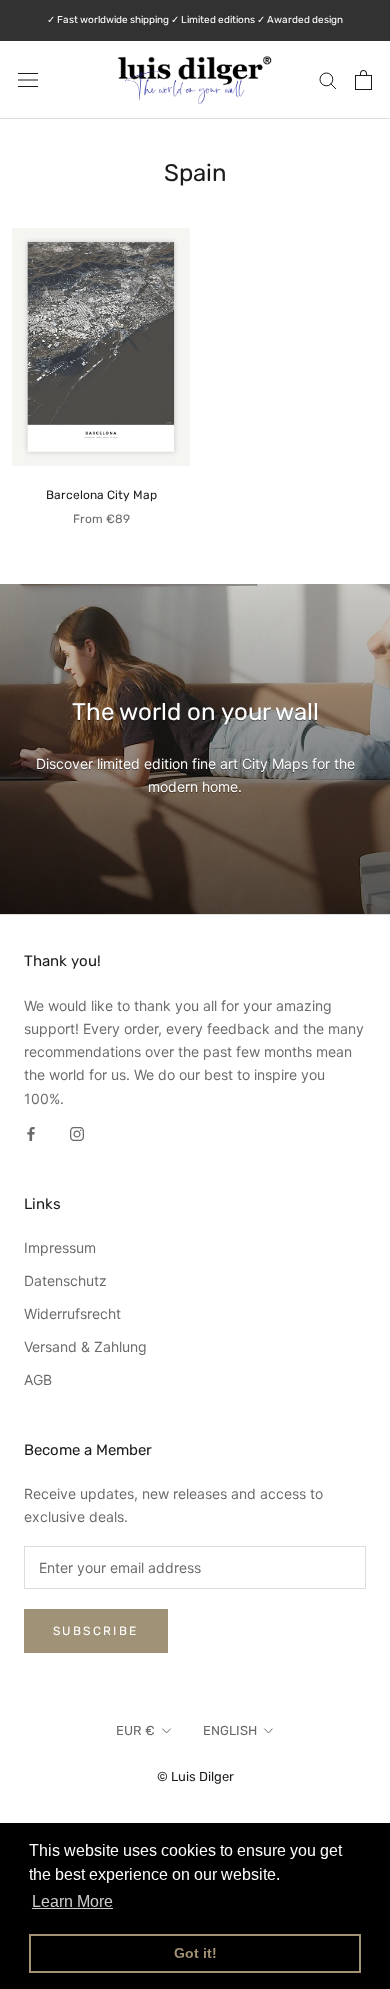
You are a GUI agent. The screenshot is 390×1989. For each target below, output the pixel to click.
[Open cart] (363, 80)
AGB (38, 1379)
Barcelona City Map (101, 495)
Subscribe (96, 1631)
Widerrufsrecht (72, 1313)
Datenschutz (65, 1280)
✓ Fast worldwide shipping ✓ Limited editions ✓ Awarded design (195, 20)
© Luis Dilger (195, 1776)
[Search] (328, 79)
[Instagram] (77, 1132)
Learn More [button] (72, 1901)
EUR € (135, 1730)
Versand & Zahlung (85, 1346)
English (230, 1730)
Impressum (60, 1247)
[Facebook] (31, 1132)
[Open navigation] (28, 79)
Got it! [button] (195, 1953)
